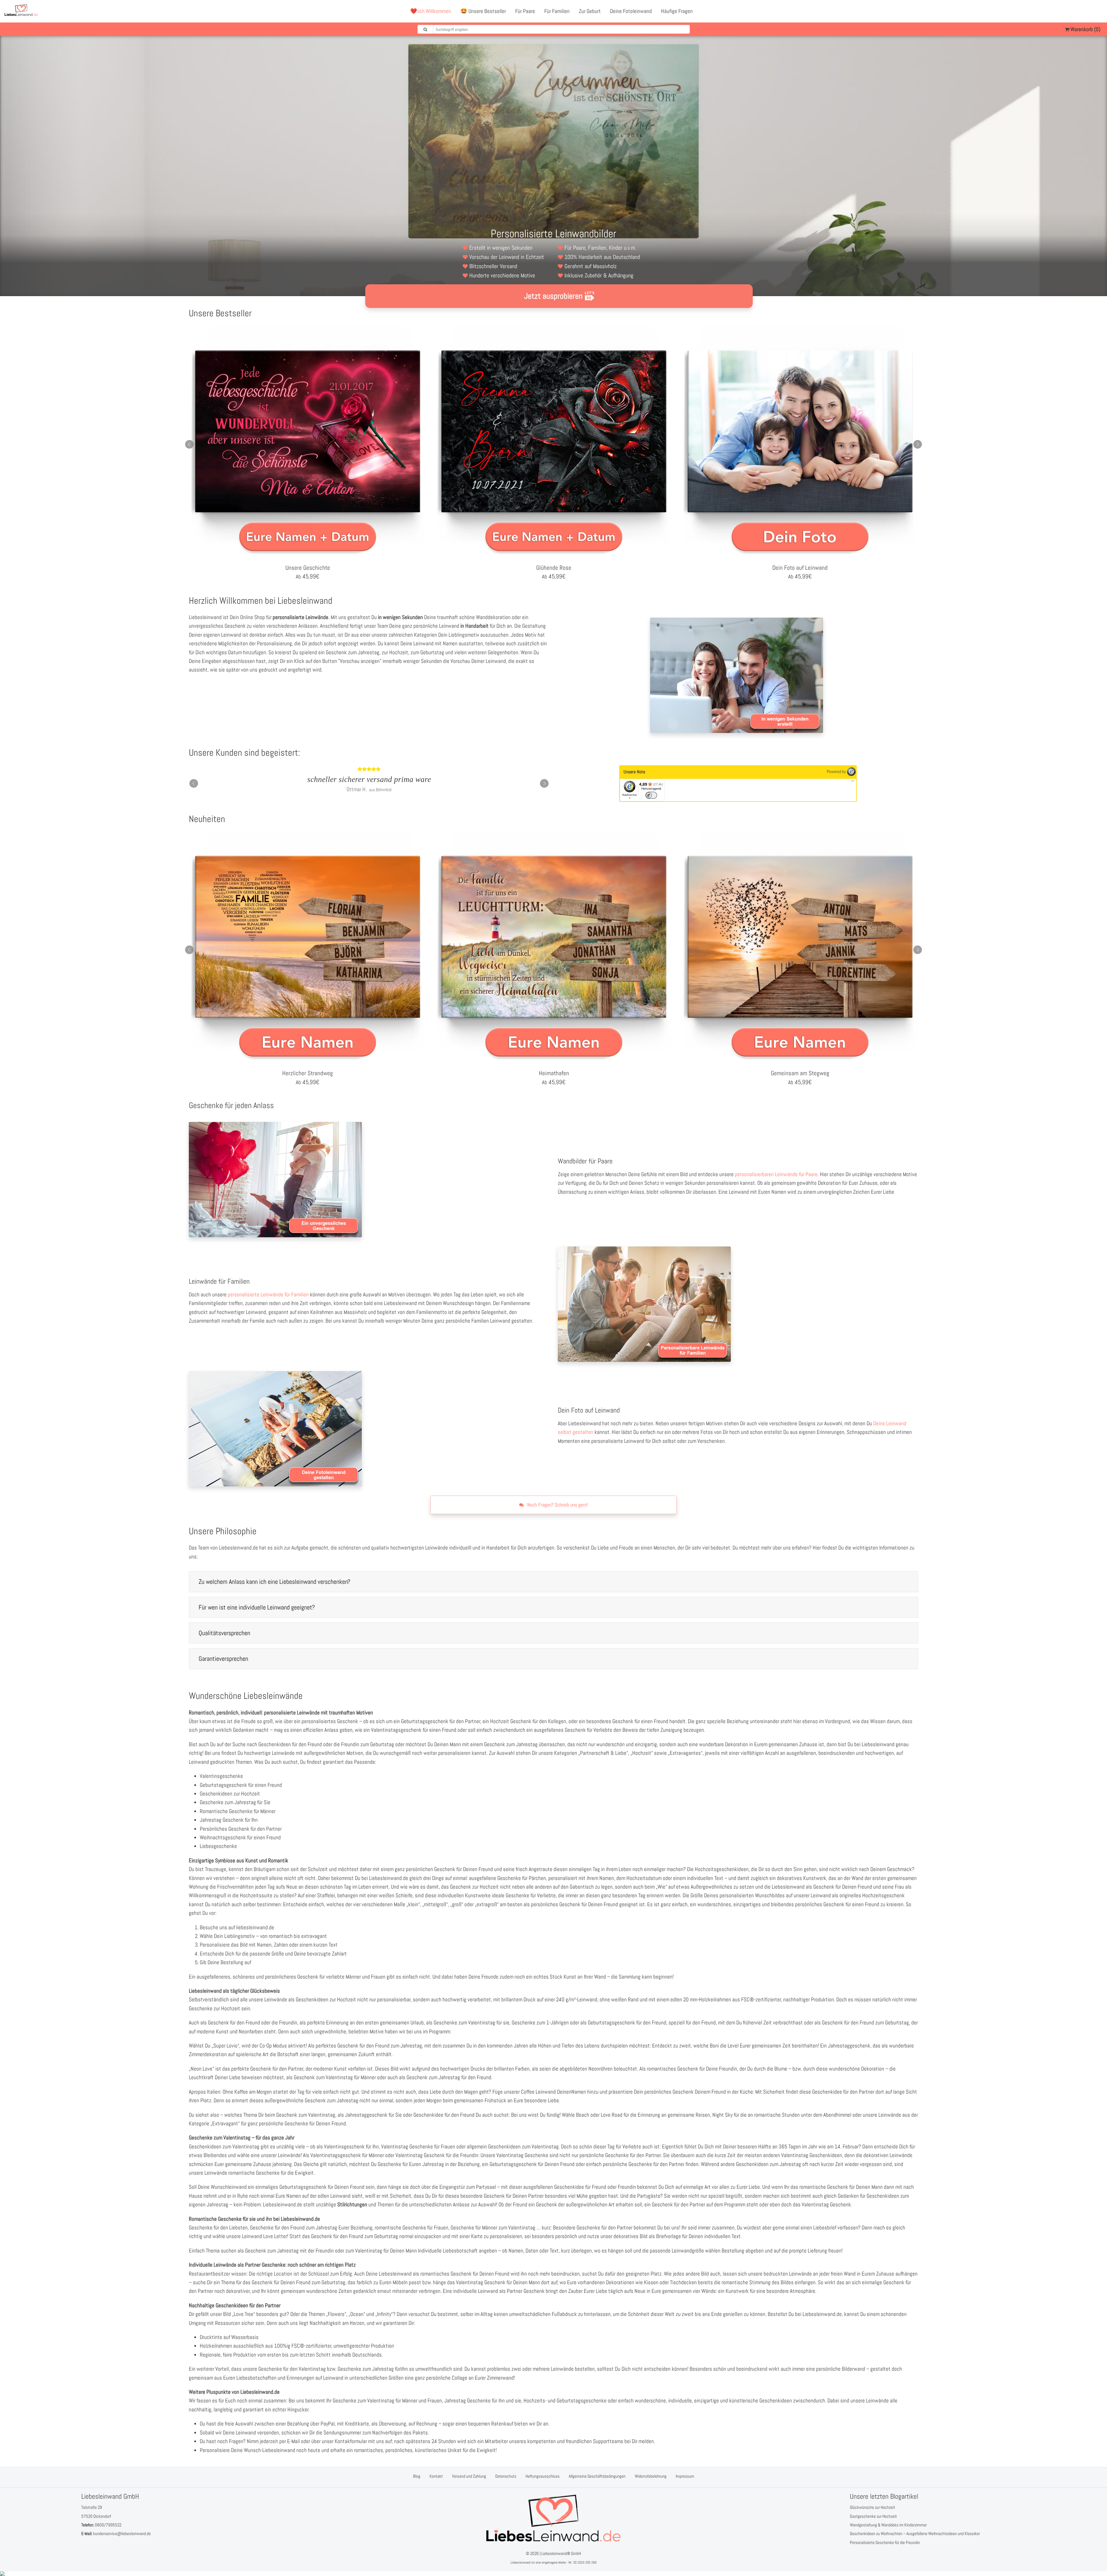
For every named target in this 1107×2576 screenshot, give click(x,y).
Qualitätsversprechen (224, 1633)
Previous (189, 444)
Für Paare (525, 11)
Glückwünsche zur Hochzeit (872, 2507)
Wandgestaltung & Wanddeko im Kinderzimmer (888, 2525)
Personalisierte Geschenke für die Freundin (885, 2542)
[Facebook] (1073, 11)
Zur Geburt (590, 11)
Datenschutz (506, 2476)
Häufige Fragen (677, 11)
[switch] (651, 795)
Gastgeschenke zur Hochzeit (873, 2516)
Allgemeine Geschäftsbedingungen (597, 2476)
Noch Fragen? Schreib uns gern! (557, 1505)
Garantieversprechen (223, 1659)
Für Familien (557, 11)
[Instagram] (1098, 11)
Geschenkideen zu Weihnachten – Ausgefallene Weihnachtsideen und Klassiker (915, 2533)
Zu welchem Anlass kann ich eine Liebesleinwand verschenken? (274, 1582)
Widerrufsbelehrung (651, 2476)
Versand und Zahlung (469, 2476)
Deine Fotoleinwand (631, 11)
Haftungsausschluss (543, 2476)
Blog (417, 2476)
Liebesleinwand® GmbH (561, 2553)
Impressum (685, 2476)
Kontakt (436, 2476)
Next (918, 444)
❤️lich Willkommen (431, 11)
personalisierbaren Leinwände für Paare (776, 1174)
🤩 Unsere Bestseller (483, 11)
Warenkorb (1085, 29)
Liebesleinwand (520, 2562)
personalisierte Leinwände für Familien (268, 1294)
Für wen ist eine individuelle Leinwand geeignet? (257, 1607)
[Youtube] (1085, 11)
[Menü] (853, 782)
